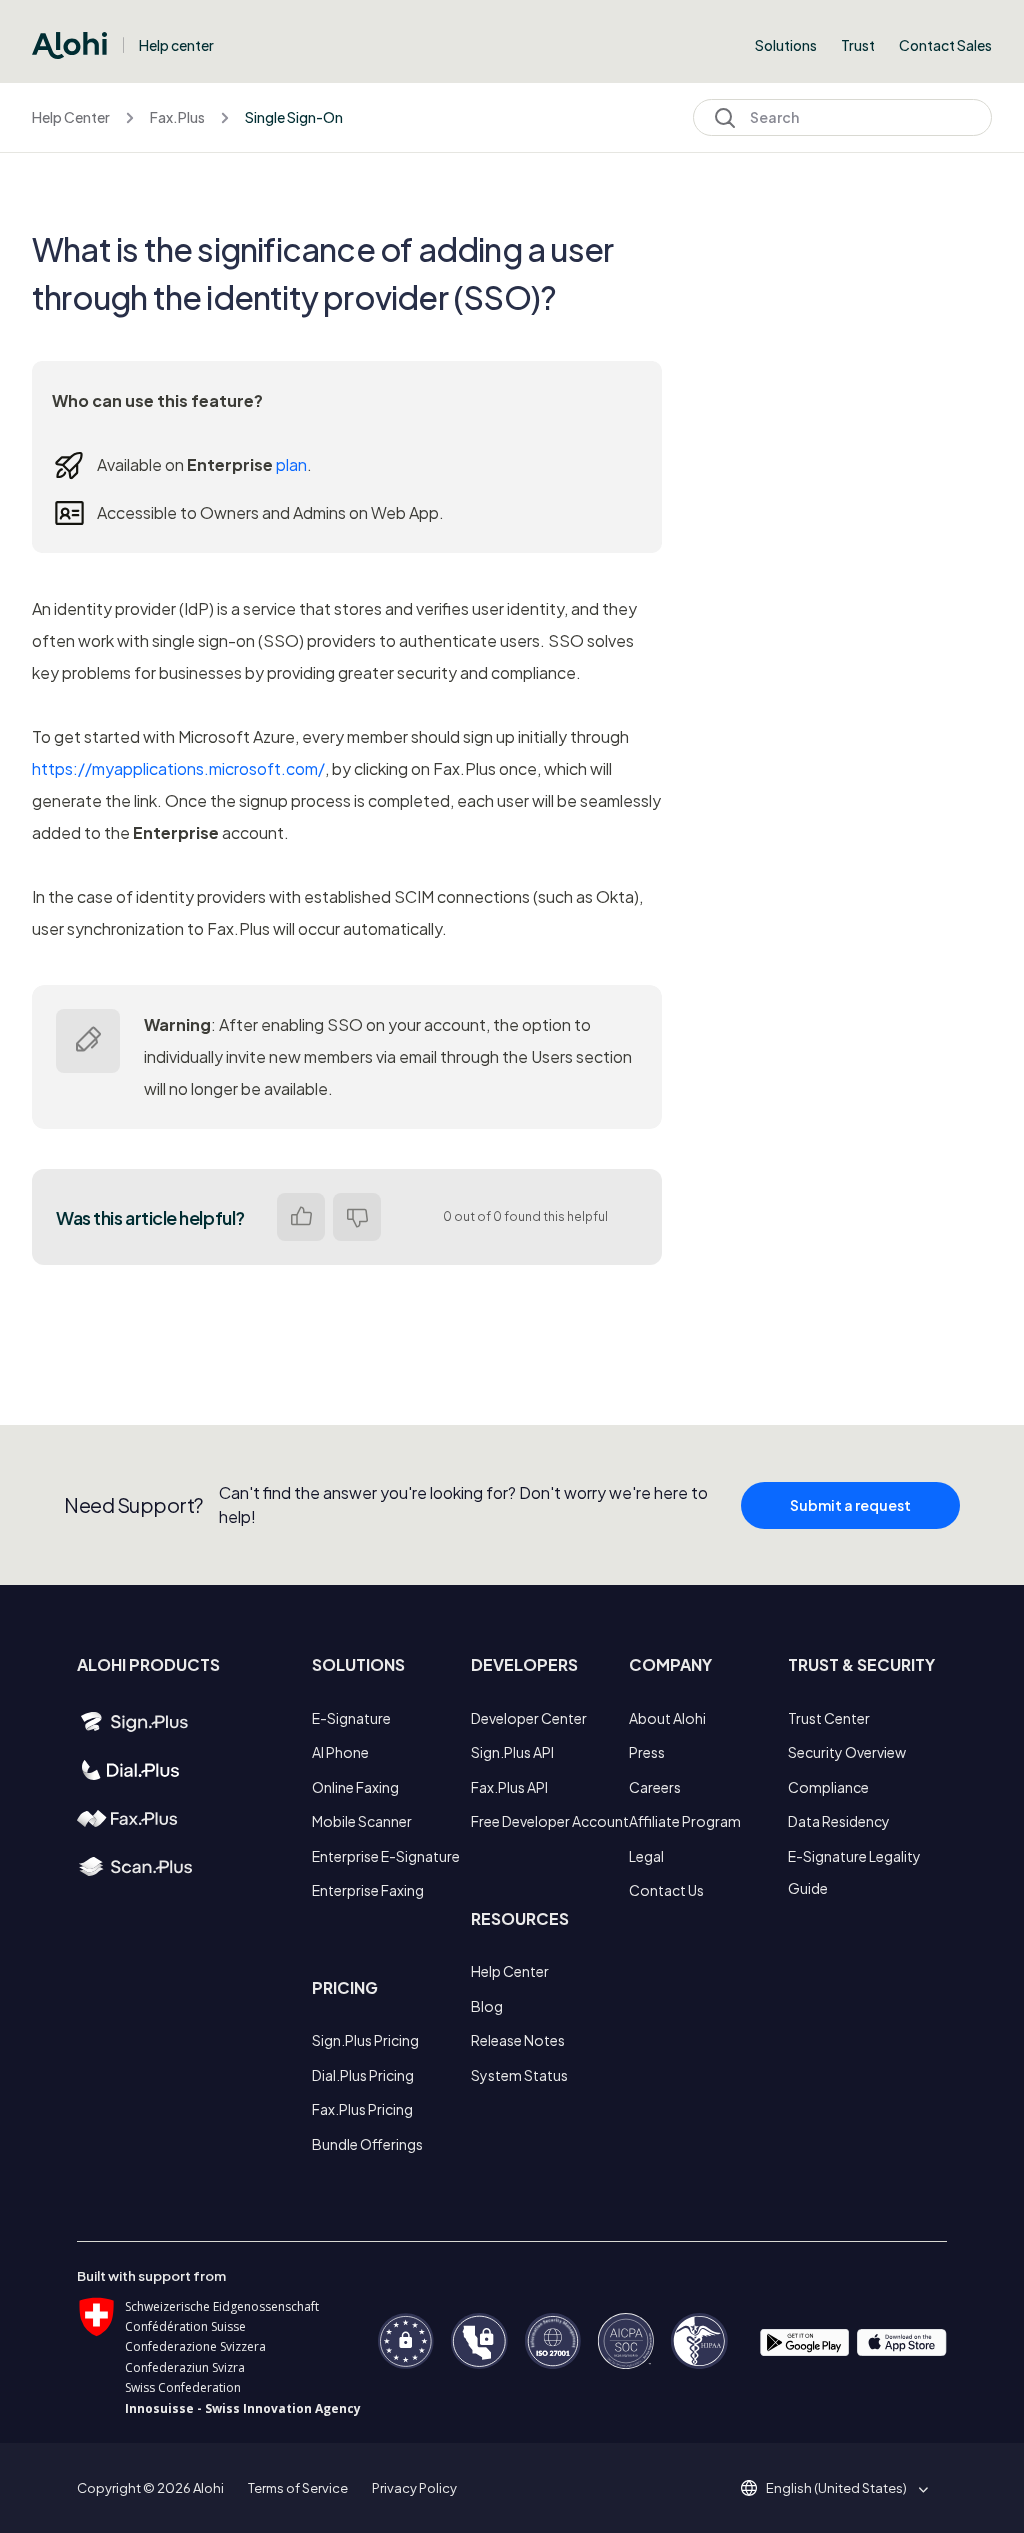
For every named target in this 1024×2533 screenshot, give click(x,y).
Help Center (71, 117)
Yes (301, 1217)
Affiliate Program (685, 1821)
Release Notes (518, 2040)
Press (647, 1752)
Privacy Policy (414, 2488)
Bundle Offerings (367, 2144)
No (357, 1217)
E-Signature (351, 1718)
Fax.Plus (177, 117)
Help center (176, 45)
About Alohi (667, 1718)
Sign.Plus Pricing (365, 2040)
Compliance (828, 1787)
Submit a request (850, 1505)
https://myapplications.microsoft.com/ (178, 768)
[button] (843, 2488)
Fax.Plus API (509, 1787)
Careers (655, 1787)
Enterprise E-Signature (386, 1856)
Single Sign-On (294, 117)
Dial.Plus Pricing (363, 2075)
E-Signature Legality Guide (854, 1872)
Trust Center (829, 1718)
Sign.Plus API (512, 1752)
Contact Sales (945, 45)
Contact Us (666, 1890)
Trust (858, 45)
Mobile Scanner (362, 1821)
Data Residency (839, 1821)
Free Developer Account (550, 1821)
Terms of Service (298, 2488)
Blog (487, 2006)
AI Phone (340, 1752)
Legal (646, 1856)
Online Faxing (355, 1787)
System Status (519, 2075)
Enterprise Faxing (368, 1890)
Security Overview (847, 1752)
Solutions (786, 45)
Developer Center (529, 1718)
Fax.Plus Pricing (362, 2109)
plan (291, 464)
